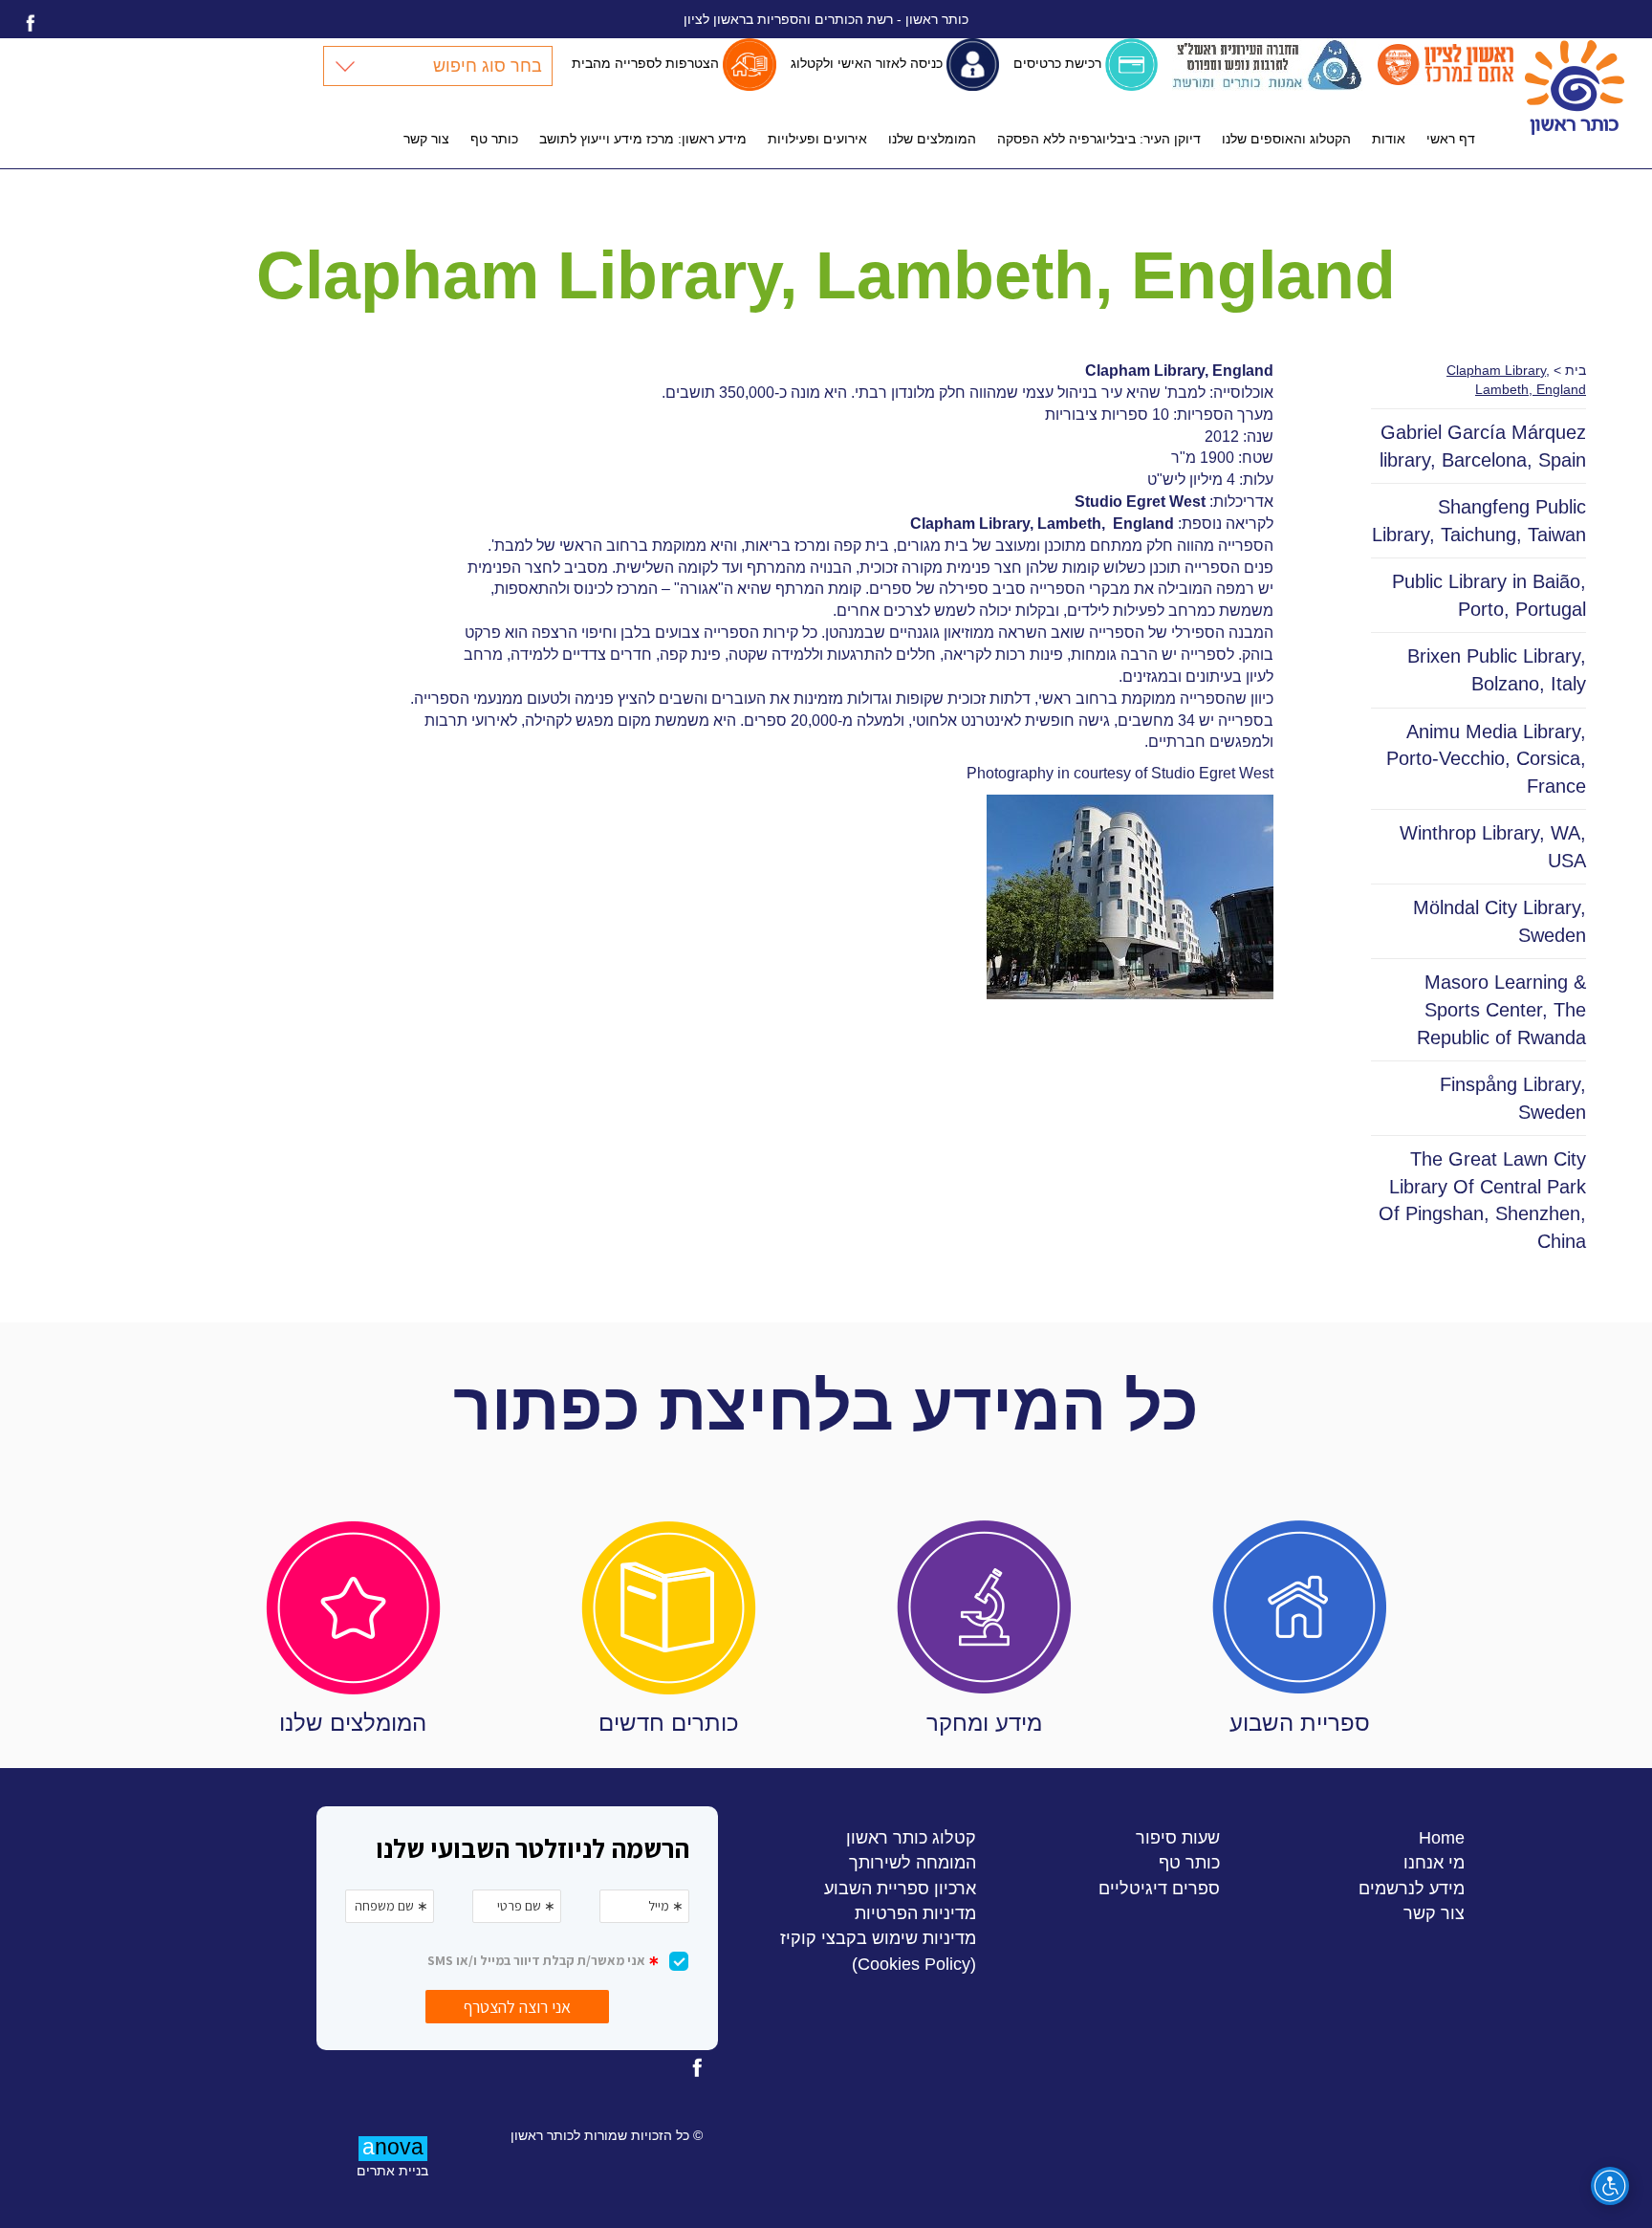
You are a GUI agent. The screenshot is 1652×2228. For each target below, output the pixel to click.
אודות (1389, 139)
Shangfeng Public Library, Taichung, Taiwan (1479, 521)
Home (1442, 1837)
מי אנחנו (1434, 1862)
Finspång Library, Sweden (1513, 1098)
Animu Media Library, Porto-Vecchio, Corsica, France (1486, 759)
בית (1576, 370)
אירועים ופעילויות (817, 139)
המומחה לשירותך (913, 1862)
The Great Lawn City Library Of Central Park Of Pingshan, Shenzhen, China (1482, 1200)
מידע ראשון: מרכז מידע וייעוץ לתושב (643, 139)
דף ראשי (1451, 139)
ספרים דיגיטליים (1159, 1888)
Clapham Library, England (1179, 371)
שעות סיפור (1178, 1837)
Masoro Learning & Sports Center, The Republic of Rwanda (1501, 1009)
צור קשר (426, 139)
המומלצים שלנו (932, 139)
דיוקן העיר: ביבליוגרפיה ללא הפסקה (1099, 139)
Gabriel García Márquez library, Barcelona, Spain (1483, 446)
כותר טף (494, 139)
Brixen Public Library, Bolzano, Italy (1497, 670)
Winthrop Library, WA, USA (1493, 847)
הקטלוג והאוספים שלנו (1286, 139)
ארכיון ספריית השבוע (900, 1888)
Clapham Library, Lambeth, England (1042, 524)
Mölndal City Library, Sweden (1500, 921)
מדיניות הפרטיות (915, 1913)
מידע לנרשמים (1412, 1888)
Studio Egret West (1140, 502)
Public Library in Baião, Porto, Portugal (1489, 595)
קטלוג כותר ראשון (911, 1837)
